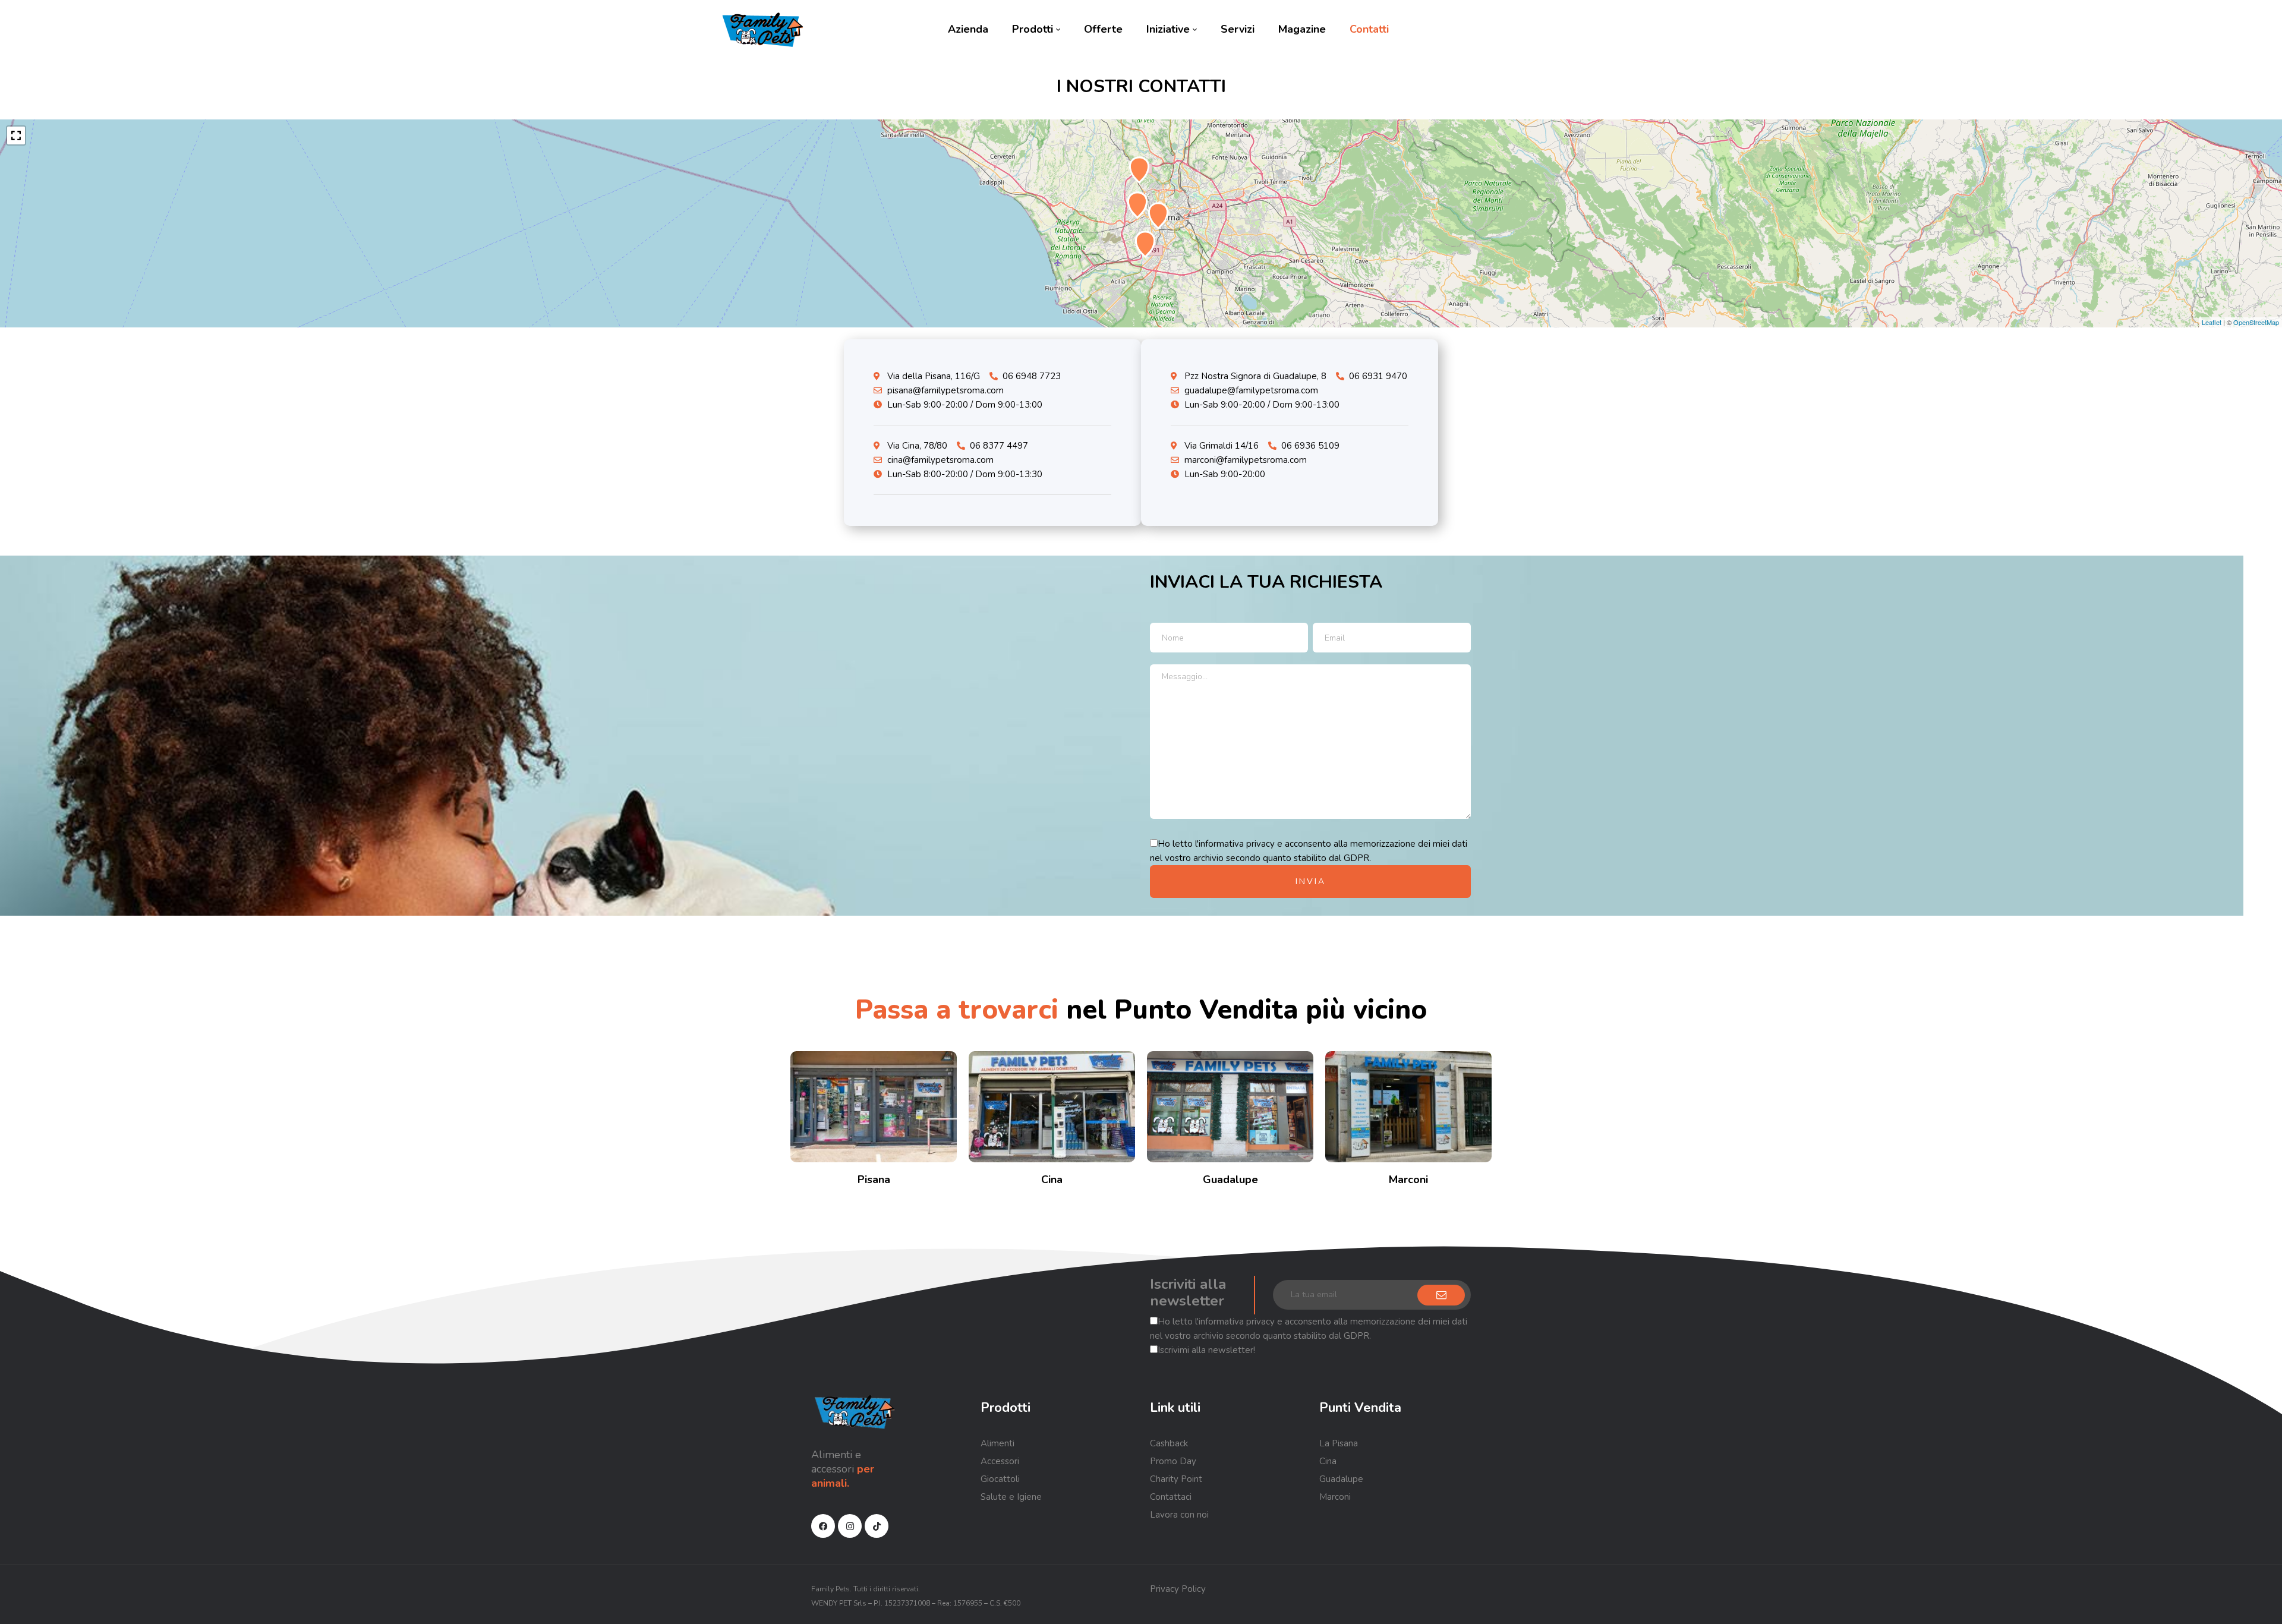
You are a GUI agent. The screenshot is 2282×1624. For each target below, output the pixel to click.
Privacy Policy (1178, 1589)
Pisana (874, 1180)
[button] (16, 135)
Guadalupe (1230, 1180)
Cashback (1169, 1443)
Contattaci (1171, 1497)
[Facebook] (823, 1526)
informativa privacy (1237, 844)
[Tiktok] (877, 1526)
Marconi (1408, 1180)
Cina (1052, 1180)
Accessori (1000, 1461)
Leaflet (2212, 322)
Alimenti (997, 1443)
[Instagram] (850, 1526)
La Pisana (1339, 1443)
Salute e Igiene (1011, 1497)
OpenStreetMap (2256, 322)
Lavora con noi (1179, 1515)
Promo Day (1173, 1461)
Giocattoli (1000, 1479)
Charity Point (1176, 1479)
